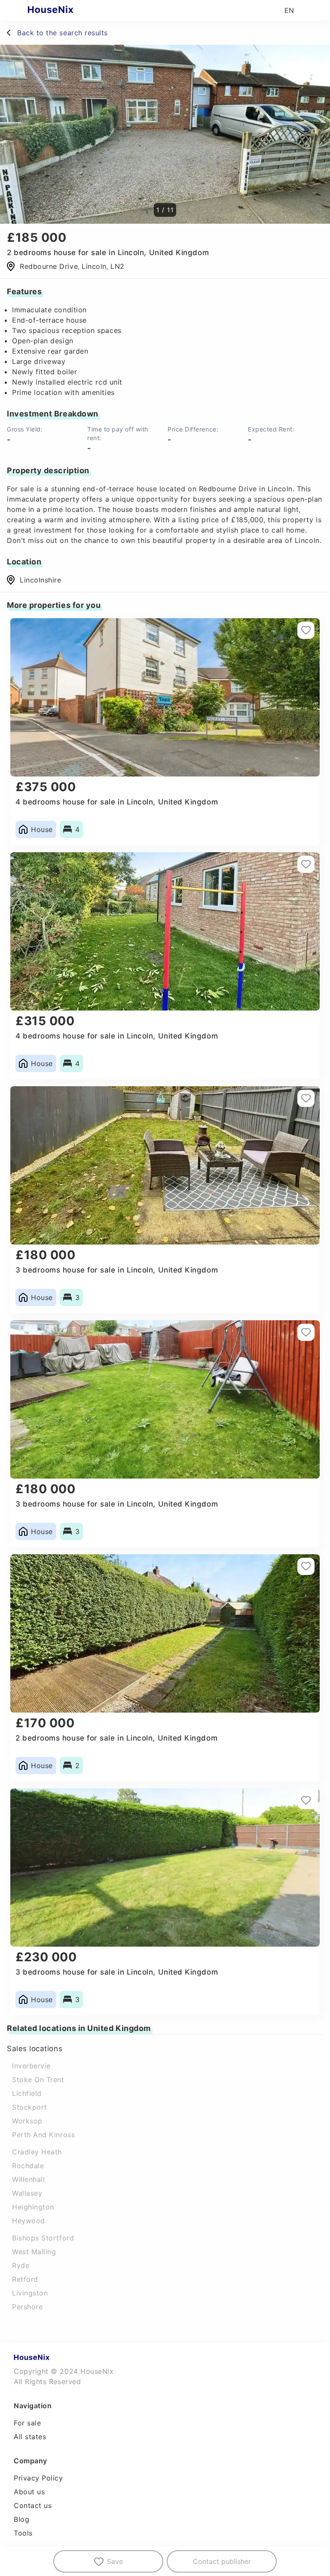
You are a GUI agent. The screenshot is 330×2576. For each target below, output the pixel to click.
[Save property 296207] (306, 630)
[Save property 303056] (306, 1800)
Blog (21, 2519)
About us (29, 2492)
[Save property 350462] (306, 1098)
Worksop (27, 2121)
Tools (23, 2533)
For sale (27, 2423)
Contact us (33, 2505)
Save (115, 2561)
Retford (25, 2279)
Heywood (29, 2221)
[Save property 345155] (306, 1332)
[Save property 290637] (306, 1566)
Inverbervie (31, 2066)
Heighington (33, 2207)
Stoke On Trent (38, 2080)
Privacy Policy (38, 2478)
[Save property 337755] (306, 864)
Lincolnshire (40, 580)
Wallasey (27, 2193)
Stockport (30, 2107)
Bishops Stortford (43, 2238)
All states (30, 2437)
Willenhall (28, 2179)
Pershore (27, 2307)
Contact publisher (222, 2561)
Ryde (21, 2265)
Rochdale (28, 2166)
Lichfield (27, 2093)
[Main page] (67, 10)
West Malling (34, 2252)
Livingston (30, 2293)
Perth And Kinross (43, 2135)
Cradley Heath (37, 2152)
